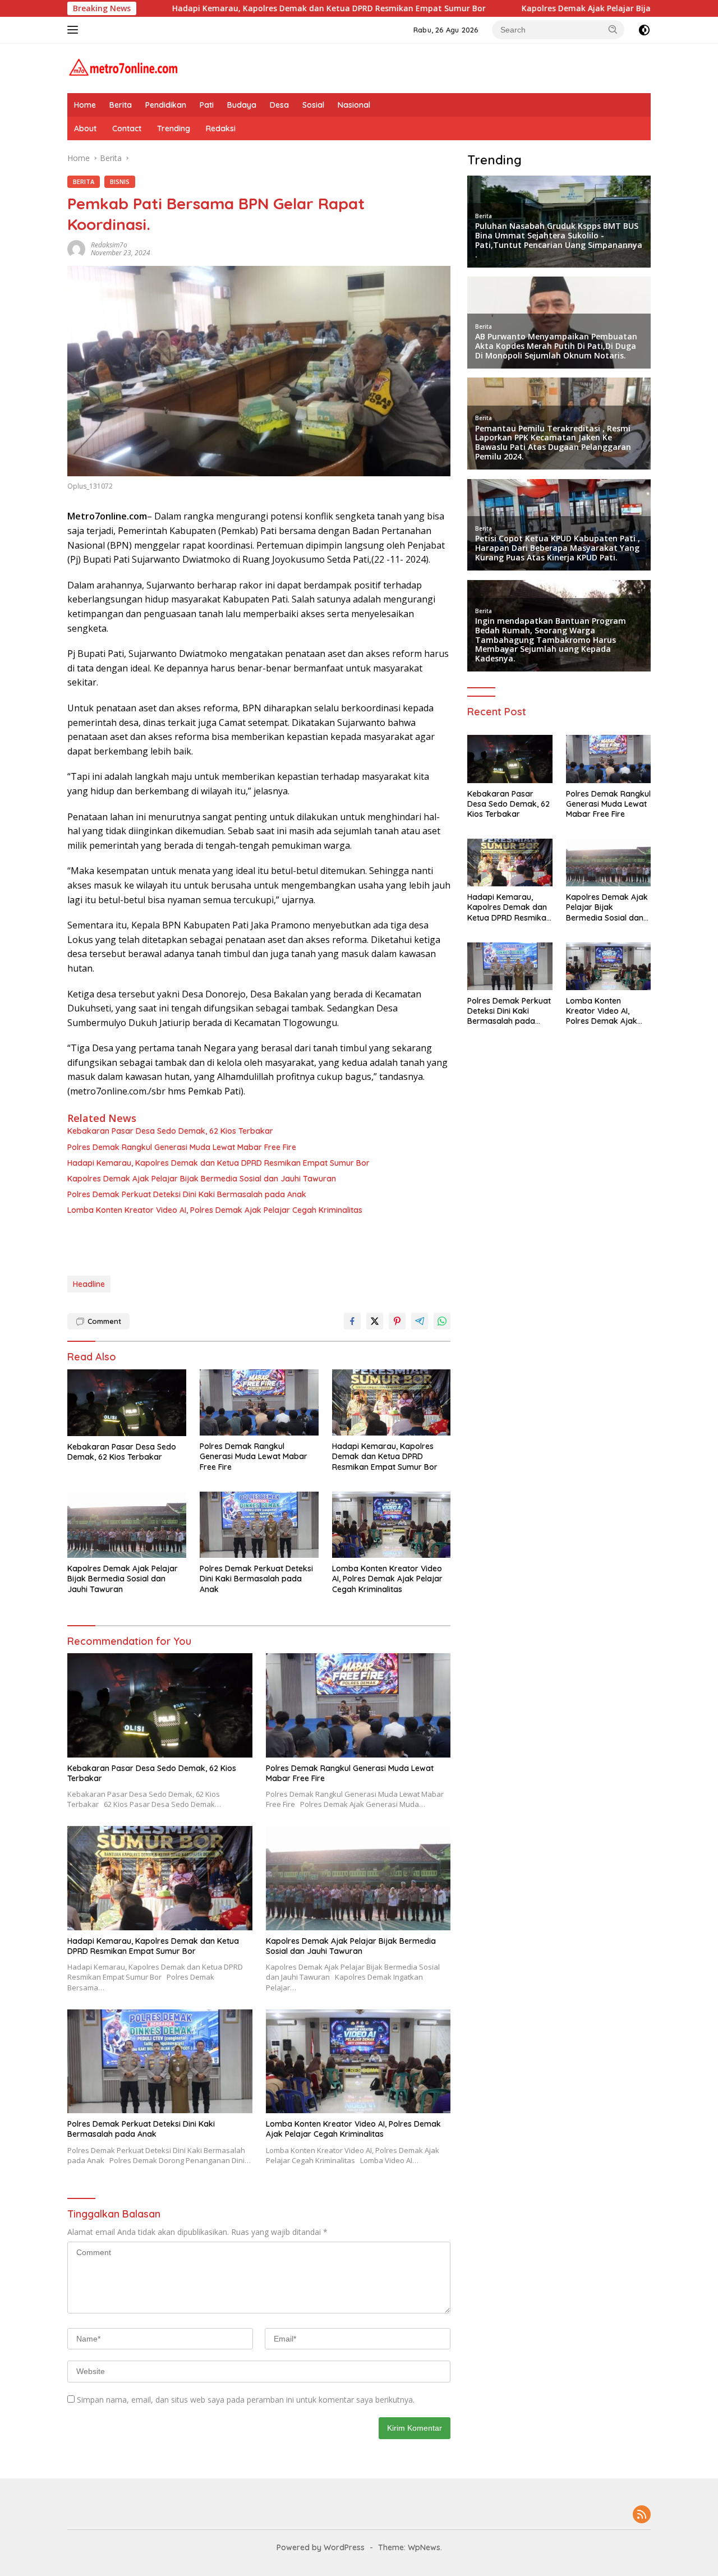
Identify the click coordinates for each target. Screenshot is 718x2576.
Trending (174, 128)
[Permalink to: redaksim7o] (76, 248)
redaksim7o (109, 245)
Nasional (354, 105)
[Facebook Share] (352, 1321)
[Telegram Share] (420, 1321)
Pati (207, 105)
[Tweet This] (375, 1321)
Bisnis (120, 181)
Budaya (242, 105)
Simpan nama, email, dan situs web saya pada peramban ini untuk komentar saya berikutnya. (246, 2400)
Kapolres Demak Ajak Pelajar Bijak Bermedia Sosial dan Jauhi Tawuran (574, 8)
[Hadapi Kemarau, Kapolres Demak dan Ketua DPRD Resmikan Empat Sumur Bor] (392, 1403)
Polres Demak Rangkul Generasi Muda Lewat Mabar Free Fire (182, 1147)
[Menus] (75, 30)
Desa (279, 105)
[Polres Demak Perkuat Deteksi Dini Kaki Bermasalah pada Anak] (259, 1525)
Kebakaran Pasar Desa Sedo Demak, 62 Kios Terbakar (170, 1131)
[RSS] (642, 2515)
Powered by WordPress (321, 2547)
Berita (121, 105)
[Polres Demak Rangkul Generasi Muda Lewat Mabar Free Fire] (259, 1403)
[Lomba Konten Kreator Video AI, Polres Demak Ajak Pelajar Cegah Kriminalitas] (392, 1525)
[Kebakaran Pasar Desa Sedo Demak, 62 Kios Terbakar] (127, 1403)
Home (85, 105)
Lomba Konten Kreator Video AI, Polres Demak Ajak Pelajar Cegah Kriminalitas (215, 1210)
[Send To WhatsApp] (442, 1321)
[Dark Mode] (644, 30)
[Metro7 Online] (123, 67)
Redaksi (221, 128)
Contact (127, 128)
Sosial (313, 105)
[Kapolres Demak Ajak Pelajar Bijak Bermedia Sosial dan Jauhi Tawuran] (127, 1525)
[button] (613, 29)
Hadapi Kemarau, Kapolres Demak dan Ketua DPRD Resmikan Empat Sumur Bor (244, 8)
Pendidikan (166, 105)
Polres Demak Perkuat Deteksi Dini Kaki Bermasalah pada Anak (187, 1194)
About (85, 128)
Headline (89, 1284)
